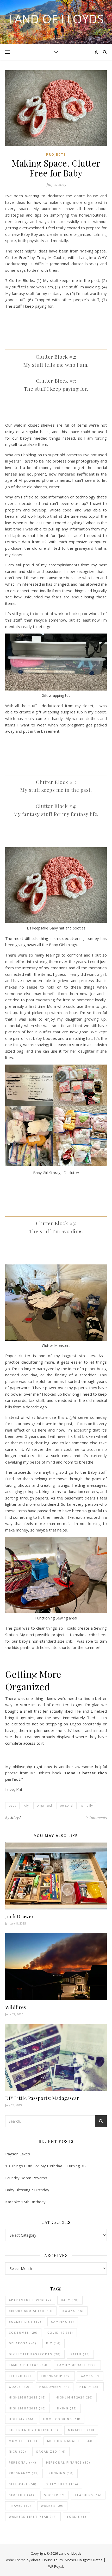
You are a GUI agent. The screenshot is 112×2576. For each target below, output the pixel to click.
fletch (20, 2376)
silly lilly (62, 2484)
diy (26, 1805)
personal (67, 1805)
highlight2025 (27, 2408)
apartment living (30, 2300)
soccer (54, 2495)
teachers (88, 2495)
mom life (23, 2441)
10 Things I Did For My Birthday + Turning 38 (45, 2166)
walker (52, 2506)
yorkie (77, 2517)
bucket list (25, 2322)
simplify (87, 1805)
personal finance (68, 2462)
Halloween (55, 2387)
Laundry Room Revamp (26, 2178)
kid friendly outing (34, 2430)
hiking (66, 2408)
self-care (23, 2484)
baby (12, 1805)
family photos (28, 2365)
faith (80, 2354)
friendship (56, 2376)
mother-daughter (70, 2441)
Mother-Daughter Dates (84, 2560)
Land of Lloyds (56, 19)
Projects (56, 154)
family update (77, 2365)
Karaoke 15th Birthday (25, 2202)
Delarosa (23, 2343)
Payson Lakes (18, 2154)
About (36, 2560)
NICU (18, 2451)
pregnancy (24, 2473)
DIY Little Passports (35, 2354)
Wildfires (16, 2007)
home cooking (62, 2419)
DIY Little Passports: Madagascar (42, 2098)
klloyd (16, 1817)
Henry (90, 2387)
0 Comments (96, 1818)
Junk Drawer (20, 1916)
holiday (21, 2419)
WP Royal (56, 2566)
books (73, 2311)
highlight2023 (27, 2397)
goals (19, 2387)
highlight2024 (74, 2397)
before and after (31, 2311)
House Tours (53, 2560)
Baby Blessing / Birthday (27, 2190)
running (61, 2473)
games (90, 2376)
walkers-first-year (33, 2517)
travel (20, 2506)
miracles (81, 2430)
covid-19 (60, 2333)
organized (44, 1805)
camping (63, 2322)
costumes (23, 2333)
